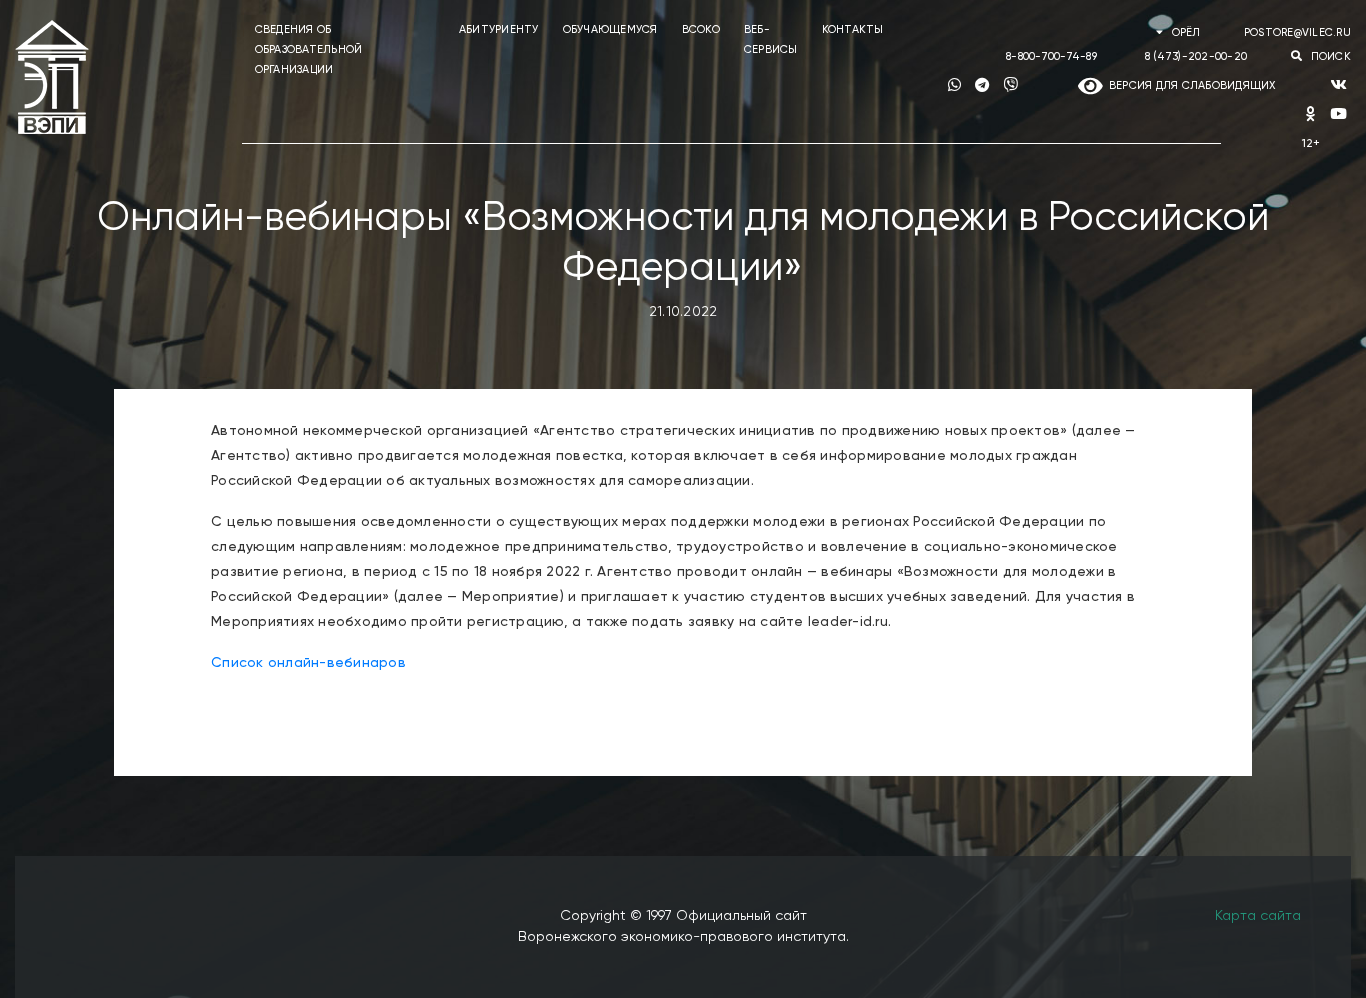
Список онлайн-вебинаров (308, 663)
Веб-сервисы (771, 39)
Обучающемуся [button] (610, 29)
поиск (1329, 56)
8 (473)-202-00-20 (1196, 56)
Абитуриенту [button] (499, 29)
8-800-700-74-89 (1051, 56)
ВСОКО (701, 29)
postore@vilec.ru (1297, 32)
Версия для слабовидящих (1189, 85)
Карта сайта (1258, 916)
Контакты (853, 29)
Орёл (1186, 32)
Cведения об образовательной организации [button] (309, 49)
